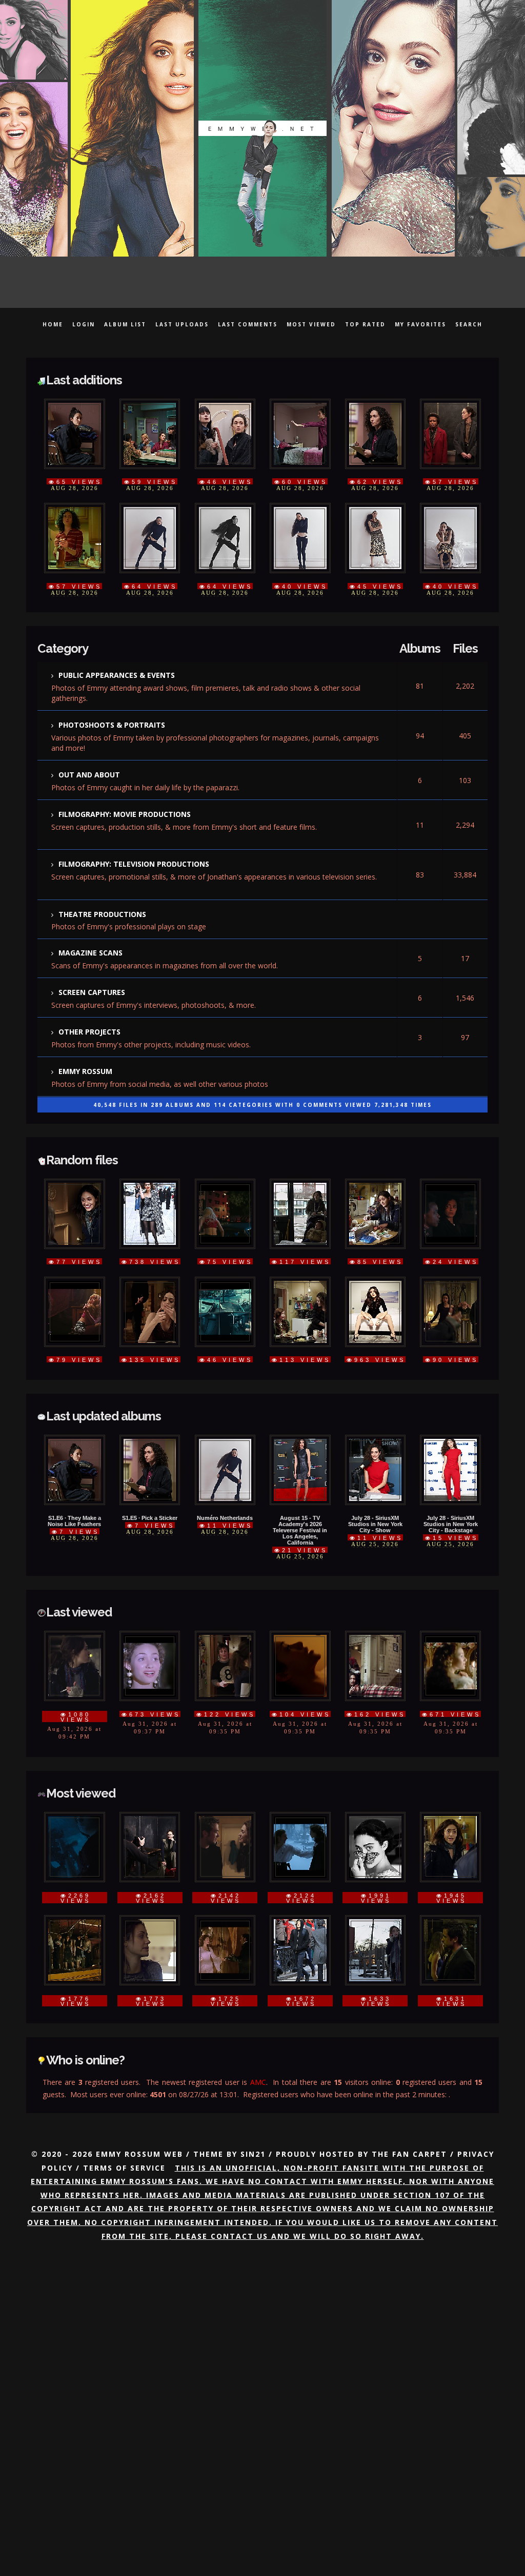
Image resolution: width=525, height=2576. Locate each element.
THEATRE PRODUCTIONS (102, 889)
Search (469, 324)
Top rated (365, 324)
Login (84, 324)
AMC (258, 2018)
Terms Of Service (124, 2102)
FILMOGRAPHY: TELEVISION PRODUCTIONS (134, 842)
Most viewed (311, 324)
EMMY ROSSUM (85, 1033)
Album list (125, 324)
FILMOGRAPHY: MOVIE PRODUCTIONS (125, 796)
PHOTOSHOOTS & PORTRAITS (112, 713)
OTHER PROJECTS (89, 997)
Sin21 (253, 2088)
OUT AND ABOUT (89, 759)
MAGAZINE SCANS (90, 924)
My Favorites (420, 324)
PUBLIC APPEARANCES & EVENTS (117, 666)
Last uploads (182, 324)
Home (53, 324)
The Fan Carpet (409, 2088)
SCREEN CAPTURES (92, 961)
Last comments (248, 324)
